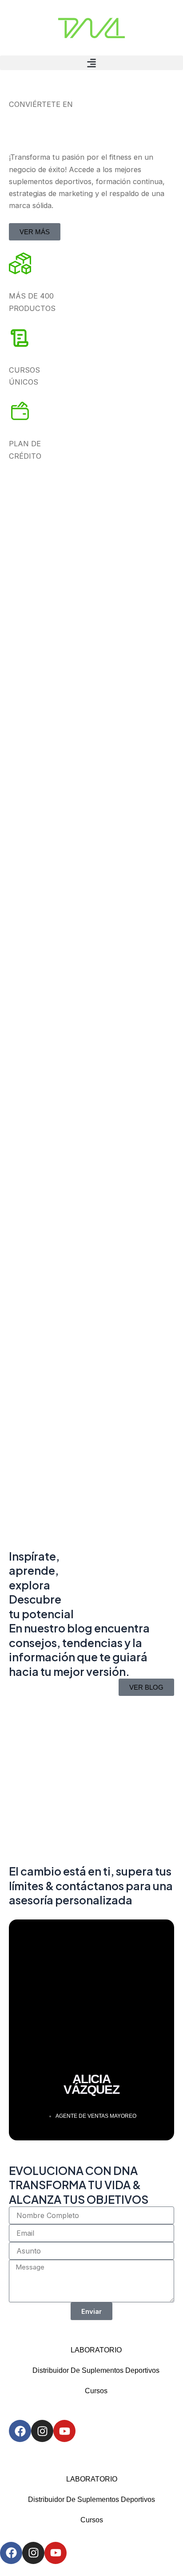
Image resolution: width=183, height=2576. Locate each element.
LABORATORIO (96, 2350)
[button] (91, 63)
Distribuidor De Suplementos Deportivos (96, 2370)
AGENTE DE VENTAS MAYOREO (96, 2116)
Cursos (96, 2391)
